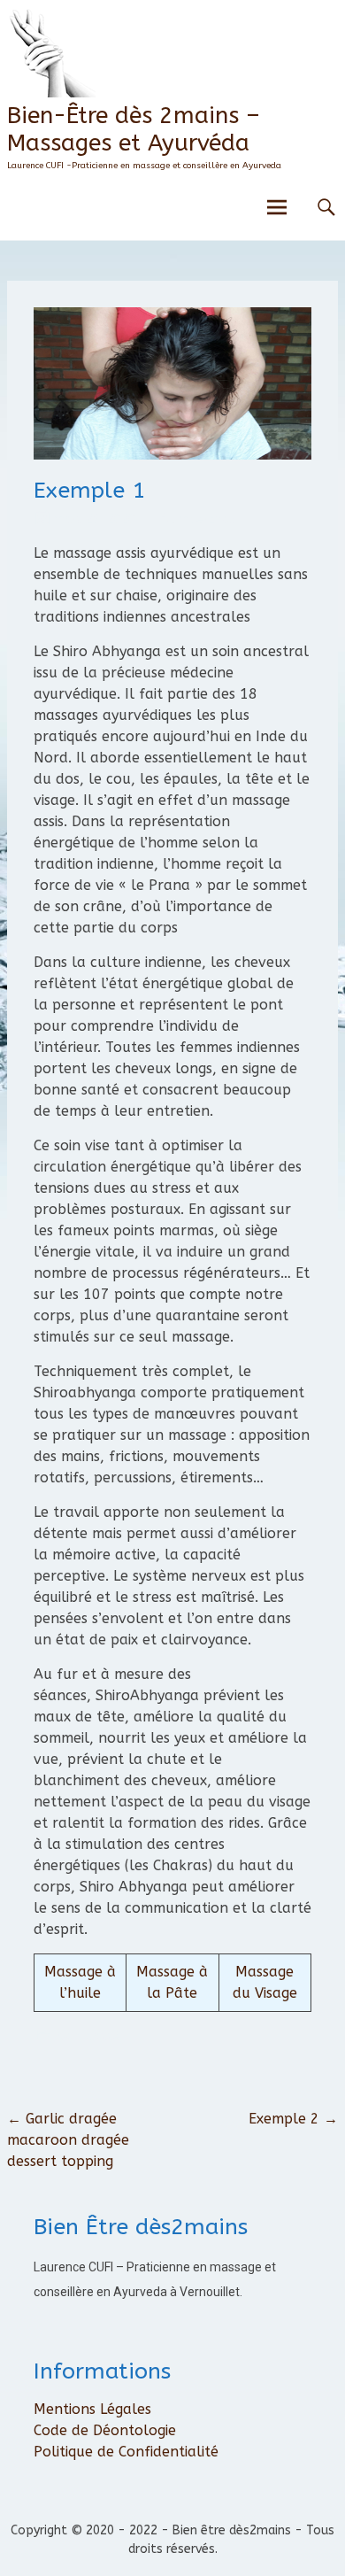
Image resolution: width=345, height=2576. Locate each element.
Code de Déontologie (105, 2430)
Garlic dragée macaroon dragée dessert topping (68, 2140)
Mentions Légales (92, 2409)
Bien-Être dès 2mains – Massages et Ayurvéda (134, 129)
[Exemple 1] (172, 455)
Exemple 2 (293, 2119)
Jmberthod (204, 519)
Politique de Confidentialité (126, 2452)
